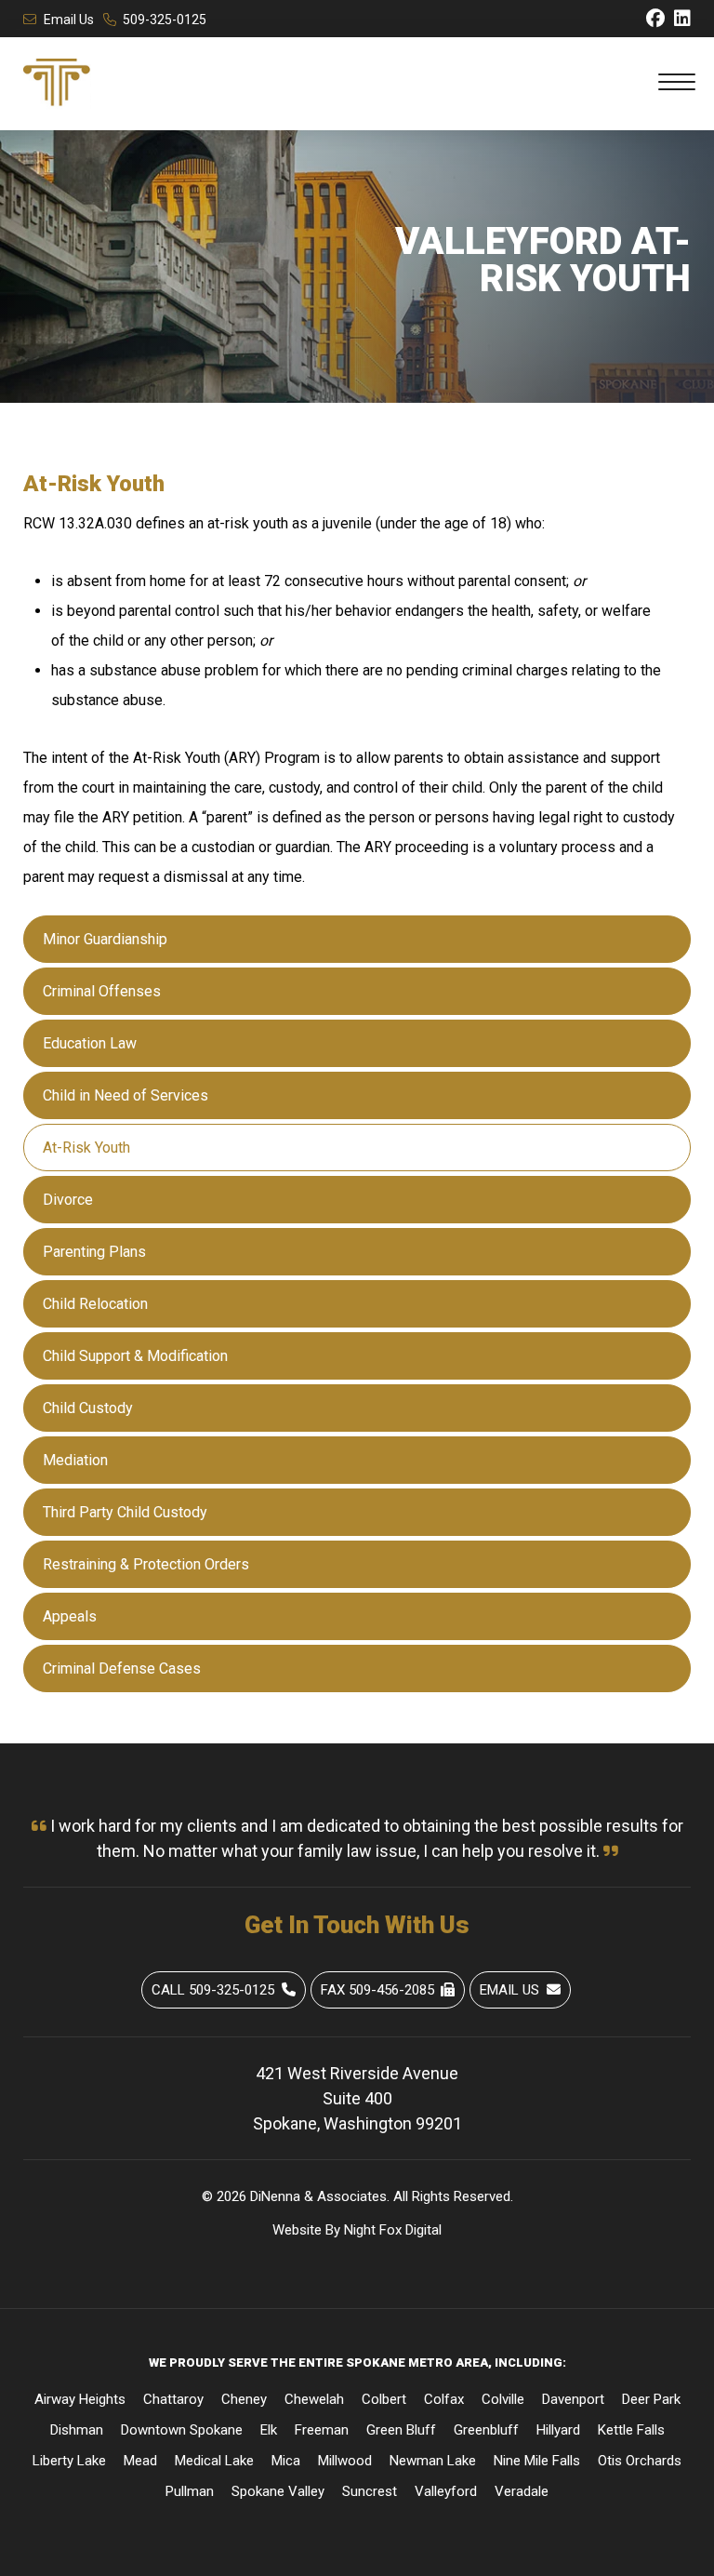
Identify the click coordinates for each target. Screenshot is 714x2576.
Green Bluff (401, 2430)
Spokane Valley (278, 2491)
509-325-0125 (165, 20)
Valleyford (446, 2491)
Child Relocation (95, 1304)
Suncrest (370, 2491)
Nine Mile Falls (537, 2461)
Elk (269, 2430)
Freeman (322, 2430)
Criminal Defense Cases (122, 1668)
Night (360, 2230)
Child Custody (88, 1408)
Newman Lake (433, 2461)
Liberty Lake (69, 2461)
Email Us (69, 20)
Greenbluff (486, 2430)
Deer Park (651, 2399)
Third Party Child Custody (125, 1512)
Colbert (384, 2399)
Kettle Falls (631, 2430)
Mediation (75, 1460)
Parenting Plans (94, 1252)
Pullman (190, 2491)
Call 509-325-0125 (213, 1990)
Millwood (345, 2461)
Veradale (522, 2491)
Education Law (90, 1043)
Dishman (77, 2430)
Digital (423, 2230)
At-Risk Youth (86, 1148)
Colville (503, 2399)
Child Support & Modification (135, 1356)
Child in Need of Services (126, 1095)
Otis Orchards (640, 2461)
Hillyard (558, 2430)
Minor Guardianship (105, 939)
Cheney (244, 2399)
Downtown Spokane (182, 2430)
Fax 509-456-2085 (377, 1990)
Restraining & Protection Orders (146, 1564)
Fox (390, 2230)
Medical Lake (214, 2461)
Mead (140, 2461)
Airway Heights (80, 2399)
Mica (286, 2461)
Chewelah (314, 2399)
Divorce (68, 1200)
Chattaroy (173, 2399)
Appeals (70, 1616)
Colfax (444, 2399)
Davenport (573, 2399)
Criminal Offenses (102, 991)
